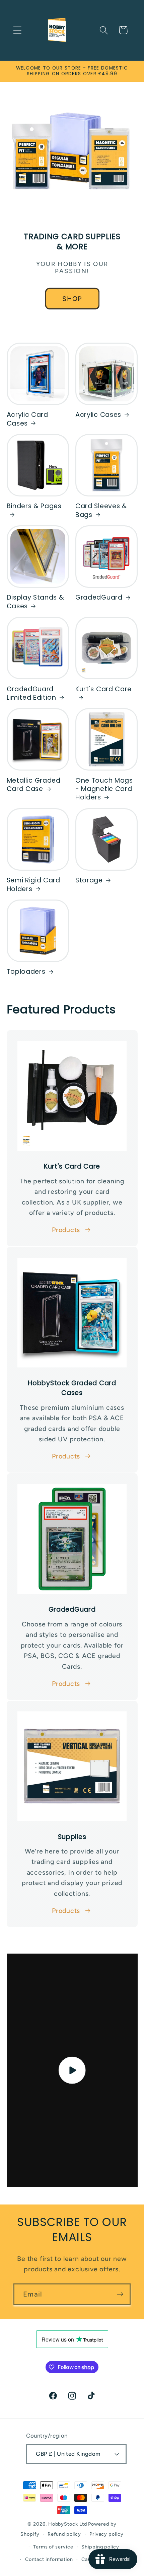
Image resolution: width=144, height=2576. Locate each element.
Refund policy (64, 2534)
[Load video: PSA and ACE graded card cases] (72, 2070)
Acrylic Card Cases (27, 419)
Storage (89, 880)
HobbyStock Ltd (68, 2524)
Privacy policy (106, 2534)
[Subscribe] (120, 2294)
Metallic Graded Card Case (34, 785)
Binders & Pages (34, 506)
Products (66, 1230)
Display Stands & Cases (35, 602)
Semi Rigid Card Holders (33, 885)
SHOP (72, 298)
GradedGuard (99, 597)
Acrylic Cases (98, 415)
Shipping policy (100, 2547)
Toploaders (26, 972)
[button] (17, 30)
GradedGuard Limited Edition (31, 693)
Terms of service (53, 2547)
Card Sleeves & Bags (101, 510)
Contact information (49, 2559)
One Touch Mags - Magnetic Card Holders (104, 789)
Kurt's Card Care (103, 689)
